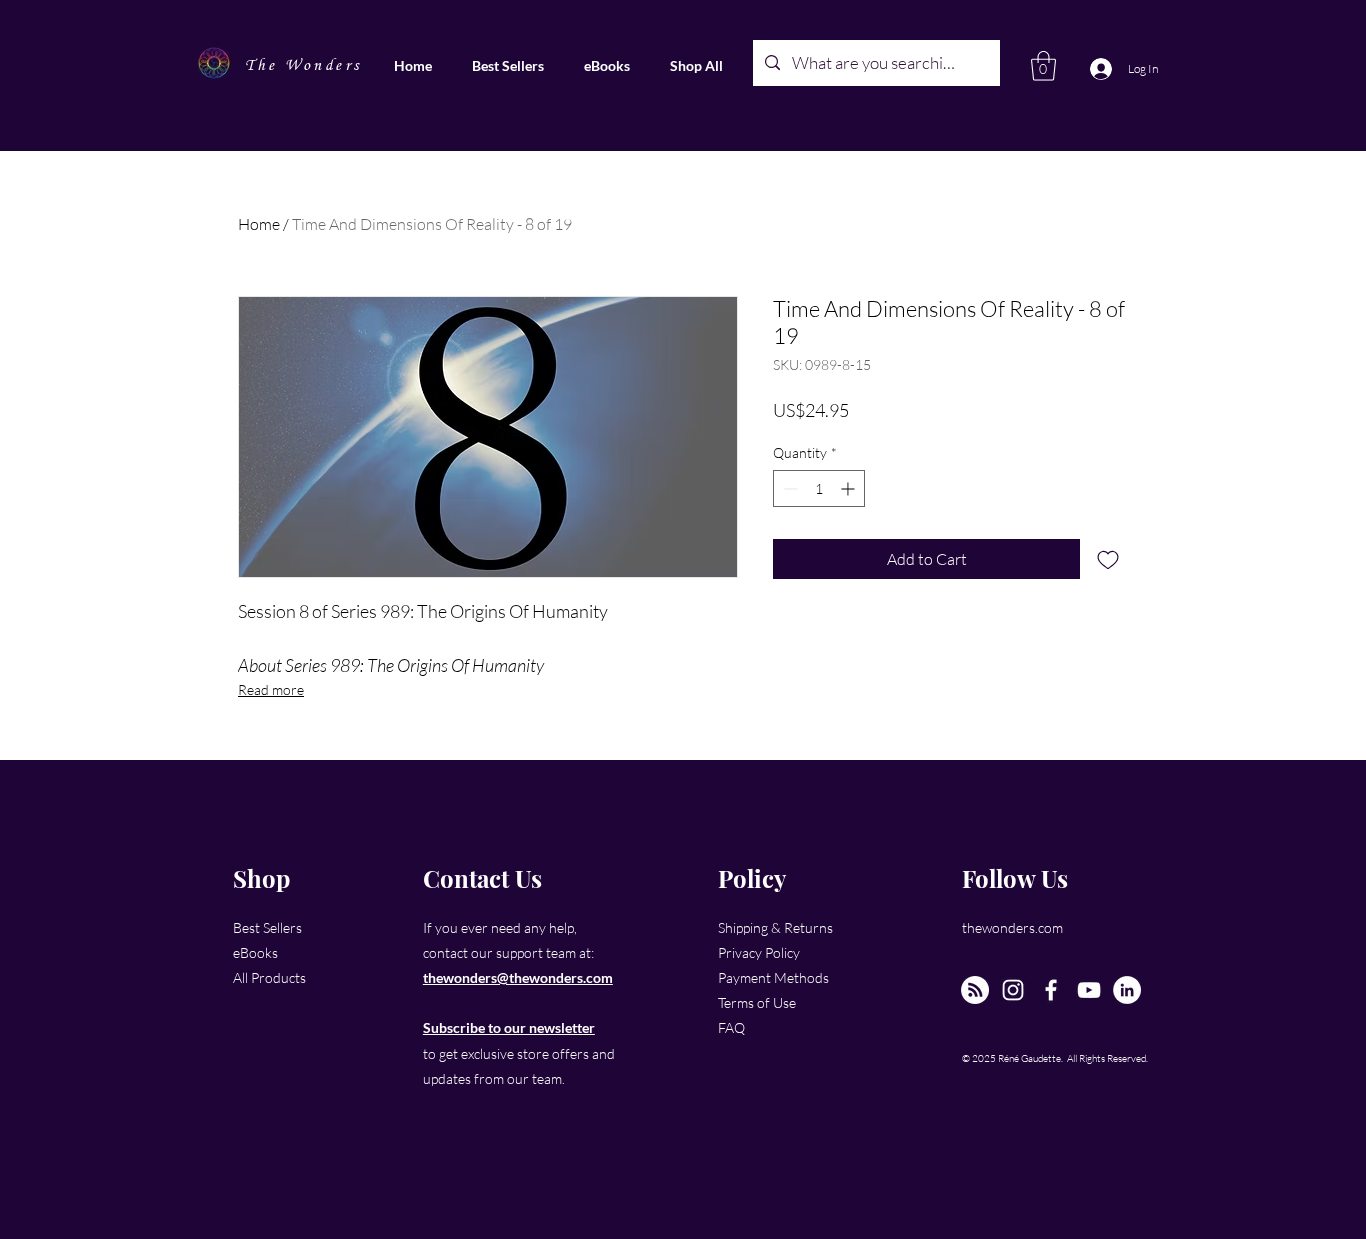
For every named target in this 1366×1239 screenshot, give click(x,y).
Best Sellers (267, 927)
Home (259, 224)
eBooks (255, 952)
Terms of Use (757, 1002)
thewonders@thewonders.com (518, 977)
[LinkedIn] (1127, 990)
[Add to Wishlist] (1108, 559)
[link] (1043, 66)
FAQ (731, 1027)
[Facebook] (1051, 990)
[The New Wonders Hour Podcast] (975, 990)
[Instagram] (1013, 990)
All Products (269, 977)
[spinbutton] (819, 488)
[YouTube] (1089, 990)
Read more (271, 689)
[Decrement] (788, 488)
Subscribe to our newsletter (509, 1027)
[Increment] (849, 488)
